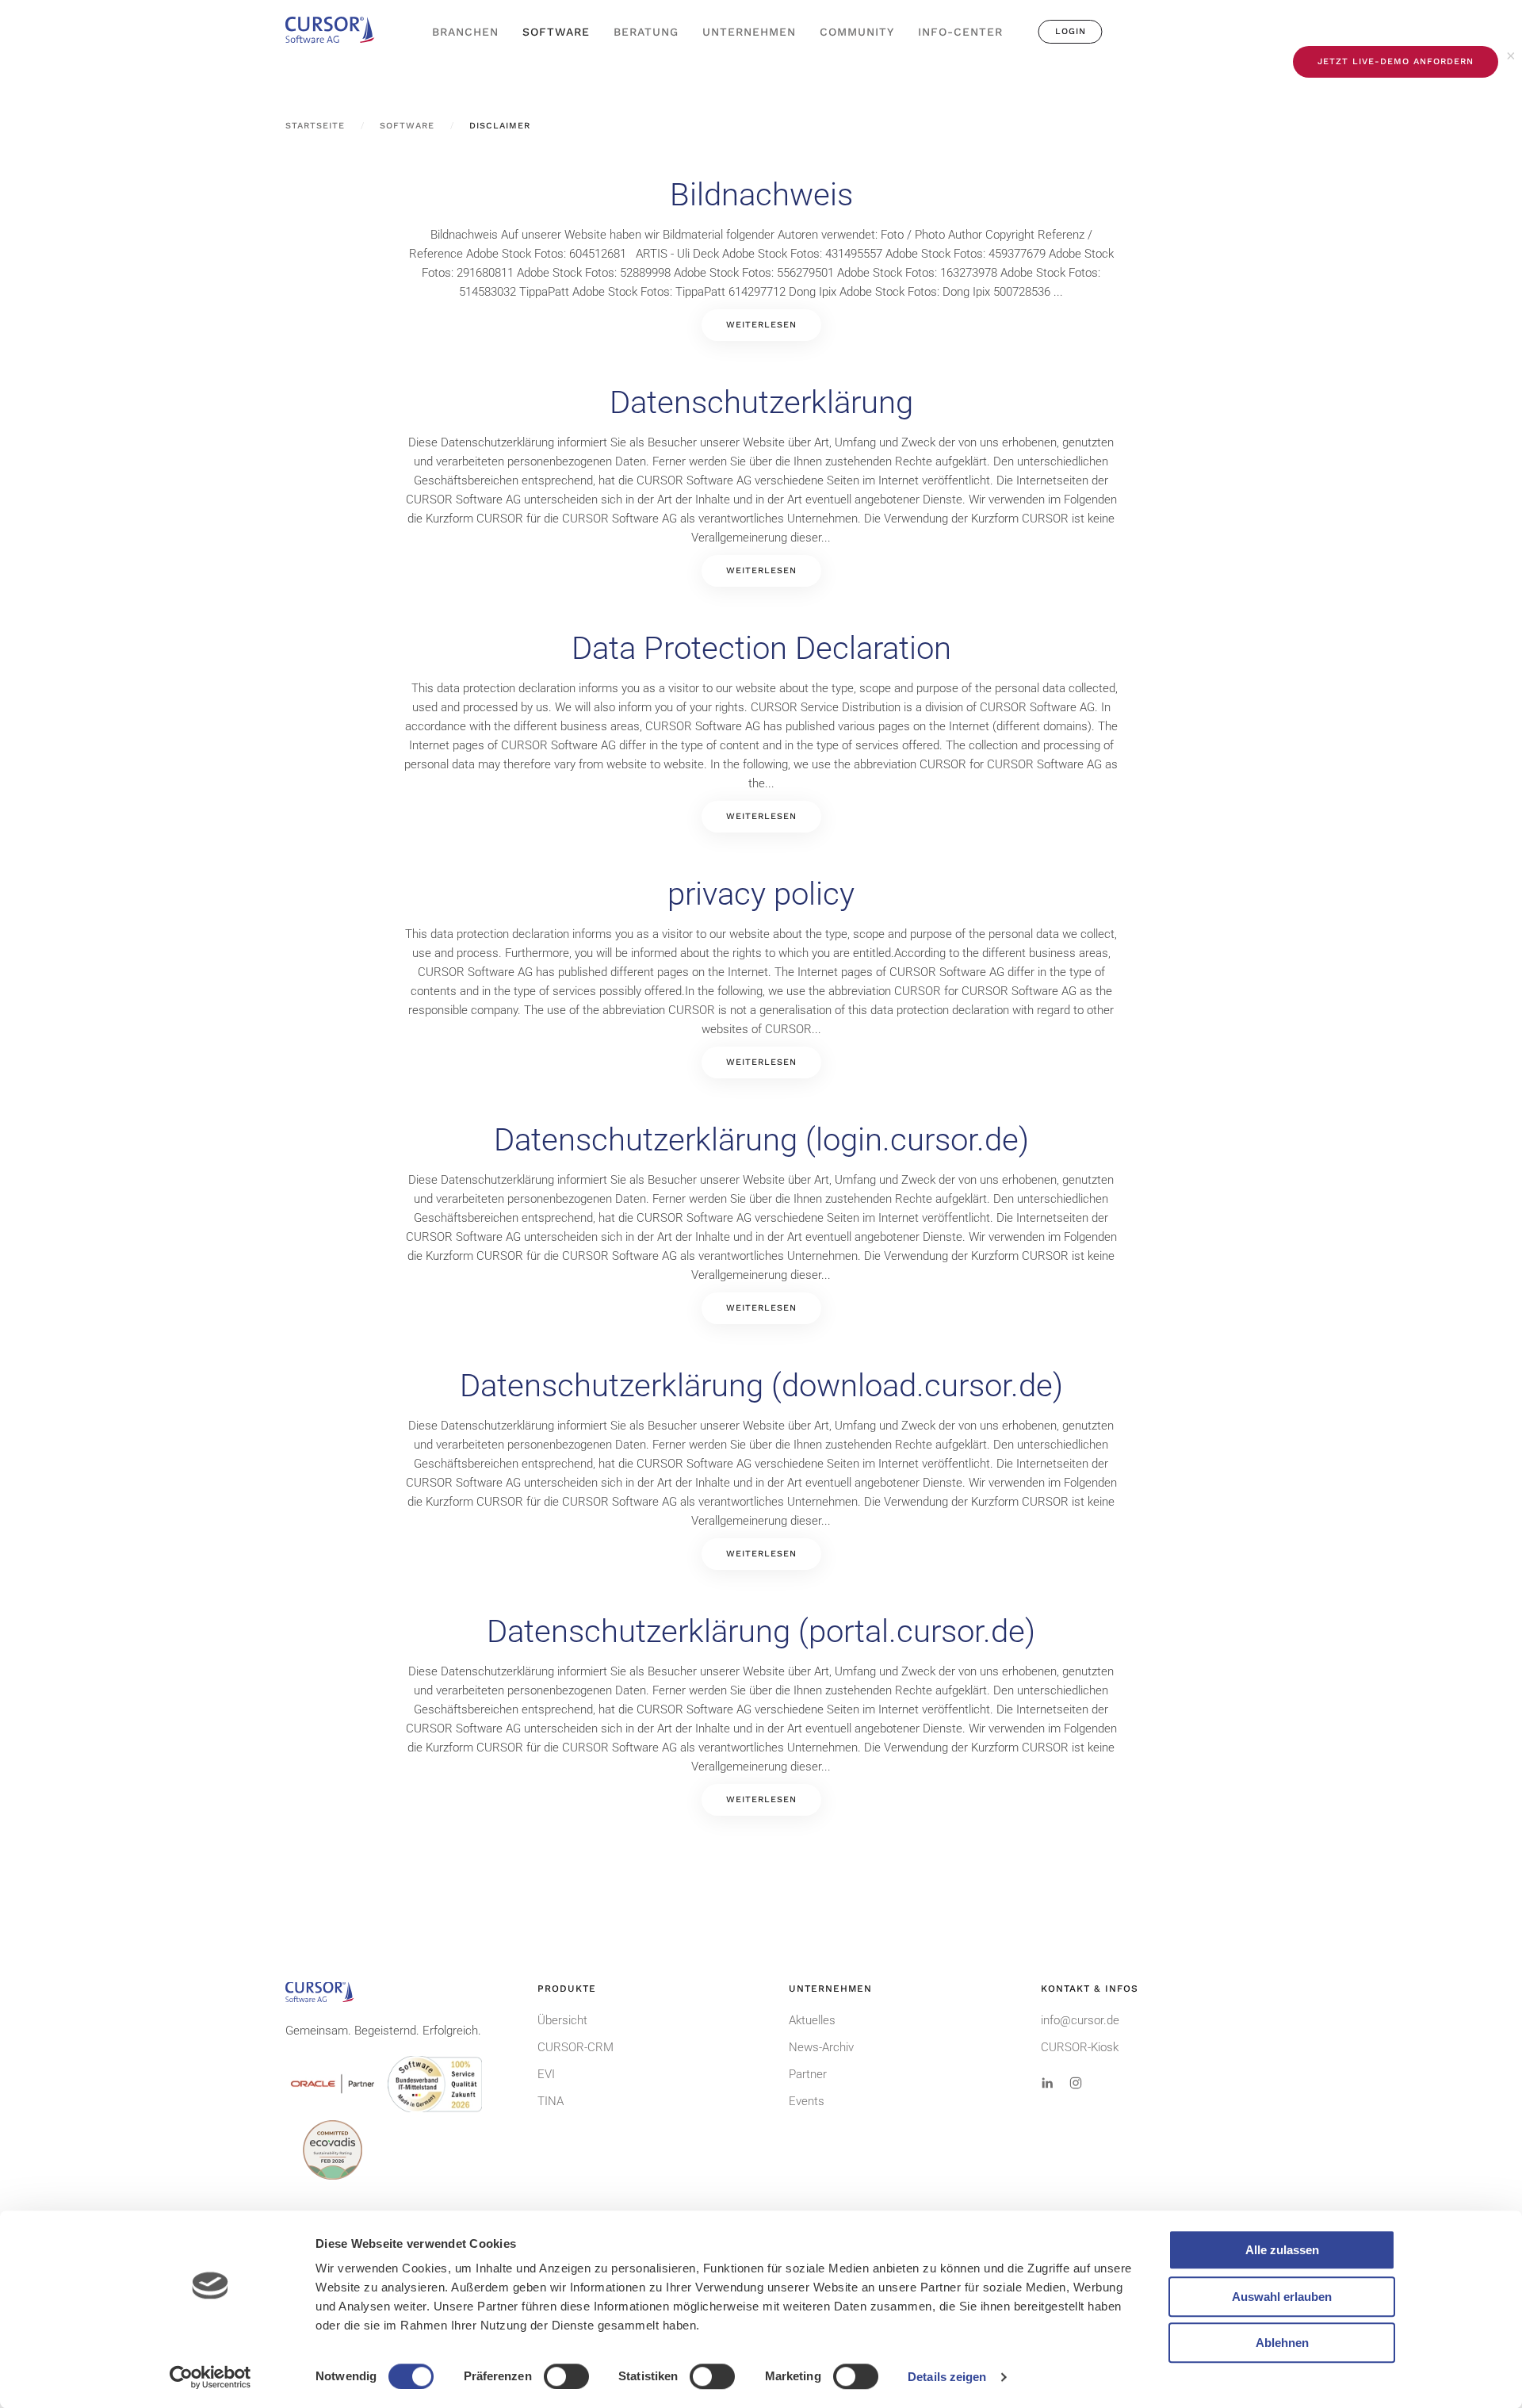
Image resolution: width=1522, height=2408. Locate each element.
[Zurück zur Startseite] (337, 32)
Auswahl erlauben (1282, 2297)
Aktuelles (812, 2020)
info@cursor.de (1080, 2020)
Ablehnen (1282, 2343)
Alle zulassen (1282, 2250)
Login (1071, 31)
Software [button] (556, 32)
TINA (551, 2101)
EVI (546, 2074)
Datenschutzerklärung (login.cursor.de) (761, 1140)
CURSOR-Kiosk (1080, 2047)
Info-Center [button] (960, 32)
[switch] (566, 2376)
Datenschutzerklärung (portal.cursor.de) (761, 1631)
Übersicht (562, 2020)
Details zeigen (947, 2377)
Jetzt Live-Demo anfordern (1396, 61)
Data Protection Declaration (761, 648)
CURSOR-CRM (576, 2047)
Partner (808, 2074)
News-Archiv (821, 2047)
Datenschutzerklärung (761, 402)
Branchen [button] (465, 32)
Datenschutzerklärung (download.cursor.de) (761, 1386)
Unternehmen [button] (749, 32)
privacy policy (761, 894)
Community (857, 32)
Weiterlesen (761, 325)
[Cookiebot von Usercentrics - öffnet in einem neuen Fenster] (210, 2377)
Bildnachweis (761, 195)
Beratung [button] (646, 32)
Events (807, 2101)
